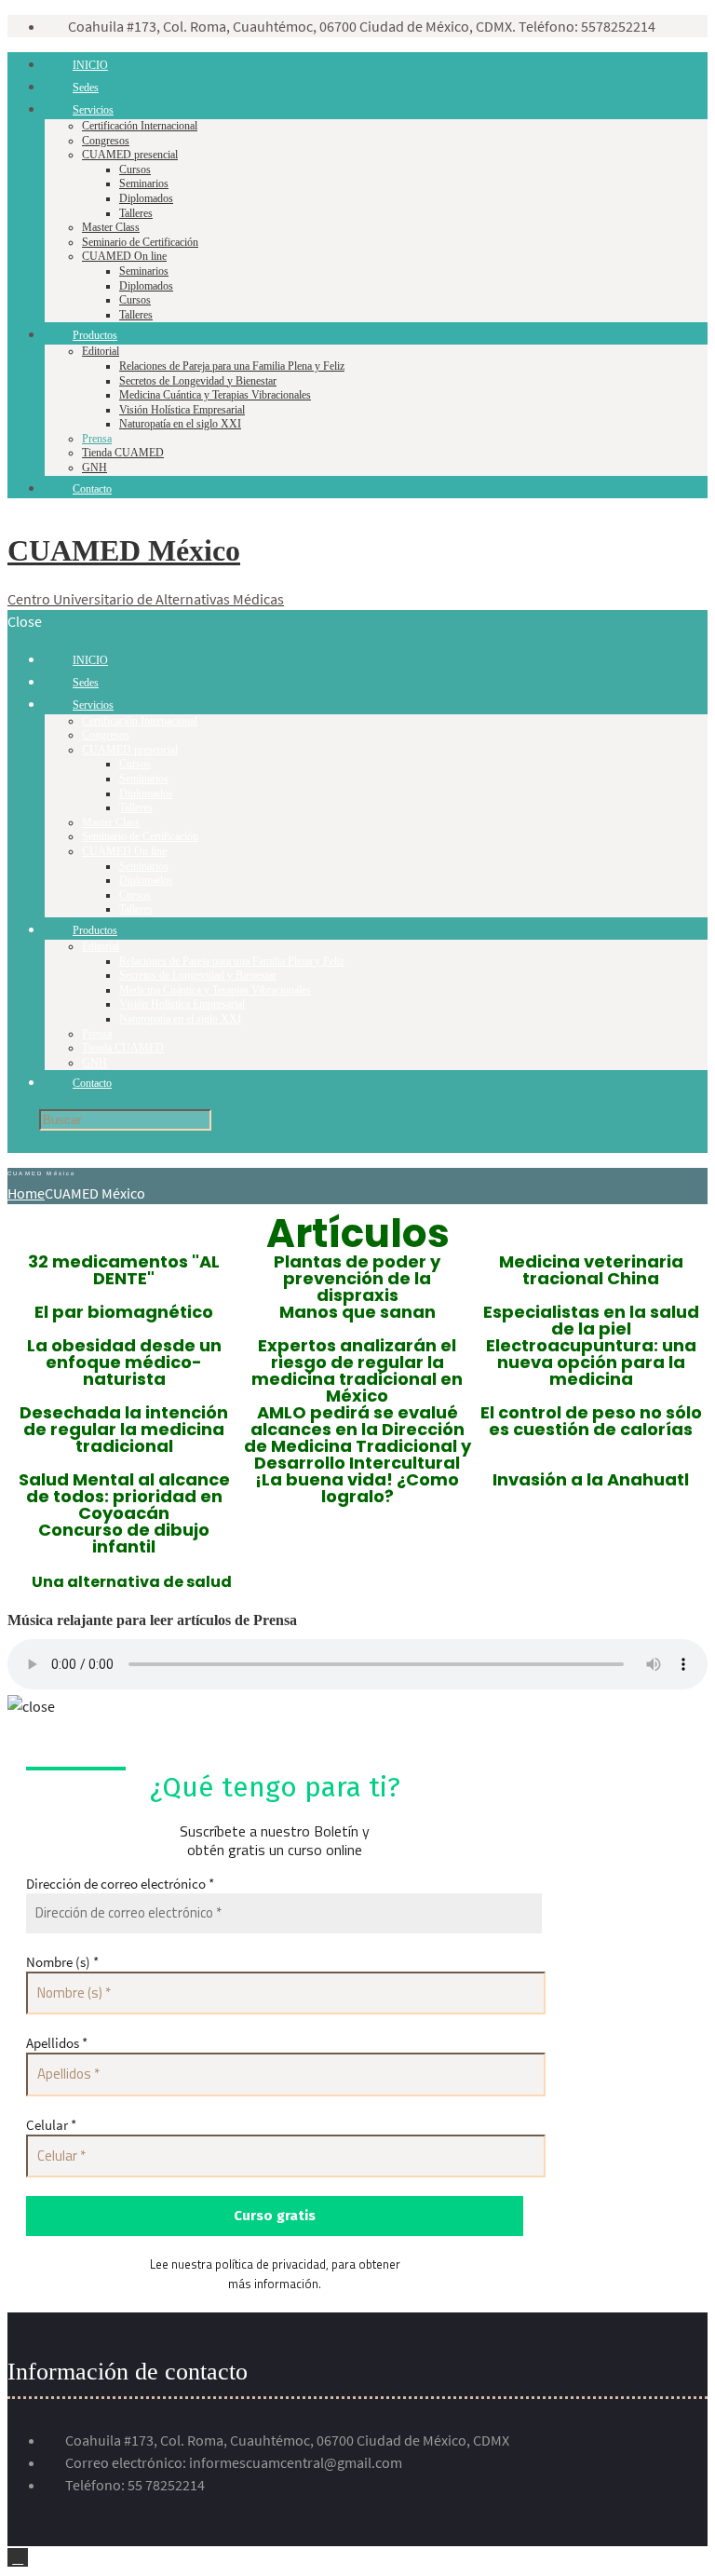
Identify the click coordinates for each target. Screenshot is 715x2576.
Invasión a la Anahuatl (591, 1479)
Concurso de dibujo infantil (124, 1538)
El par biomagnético (124, 1312)
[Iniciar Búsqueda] (22, 1120)
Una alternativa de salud (132, 1582)
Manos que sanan (357, 1312)
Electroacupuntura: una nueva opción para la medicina (591, 1362)
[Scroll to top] (18, 2557)
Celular (51, 2125)
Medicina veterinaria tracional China (591, 1270)
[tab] (132, 1582)
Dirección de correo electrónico (120, 1884)
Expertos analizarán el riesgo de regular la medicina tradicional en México (357, 1370)
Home (26, 1193)
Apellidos (57, 2043)
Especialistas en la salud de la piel (591, 1320)
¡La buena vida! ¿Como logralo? (357, 1488)
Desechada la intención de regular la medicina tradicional (124, 1429)
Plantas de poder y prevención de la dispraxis (357, 1278)
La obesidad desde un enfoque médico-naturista (124, 1362)
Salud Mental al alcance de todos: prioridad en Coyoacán (124, 1496)
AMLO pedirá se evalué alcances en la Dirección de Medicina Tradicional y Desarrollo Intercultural (357, 1437)
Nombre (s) (62, 1962)
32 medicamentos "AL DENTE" (124, 1270)
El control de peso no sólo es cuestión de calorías (591, 1421)
